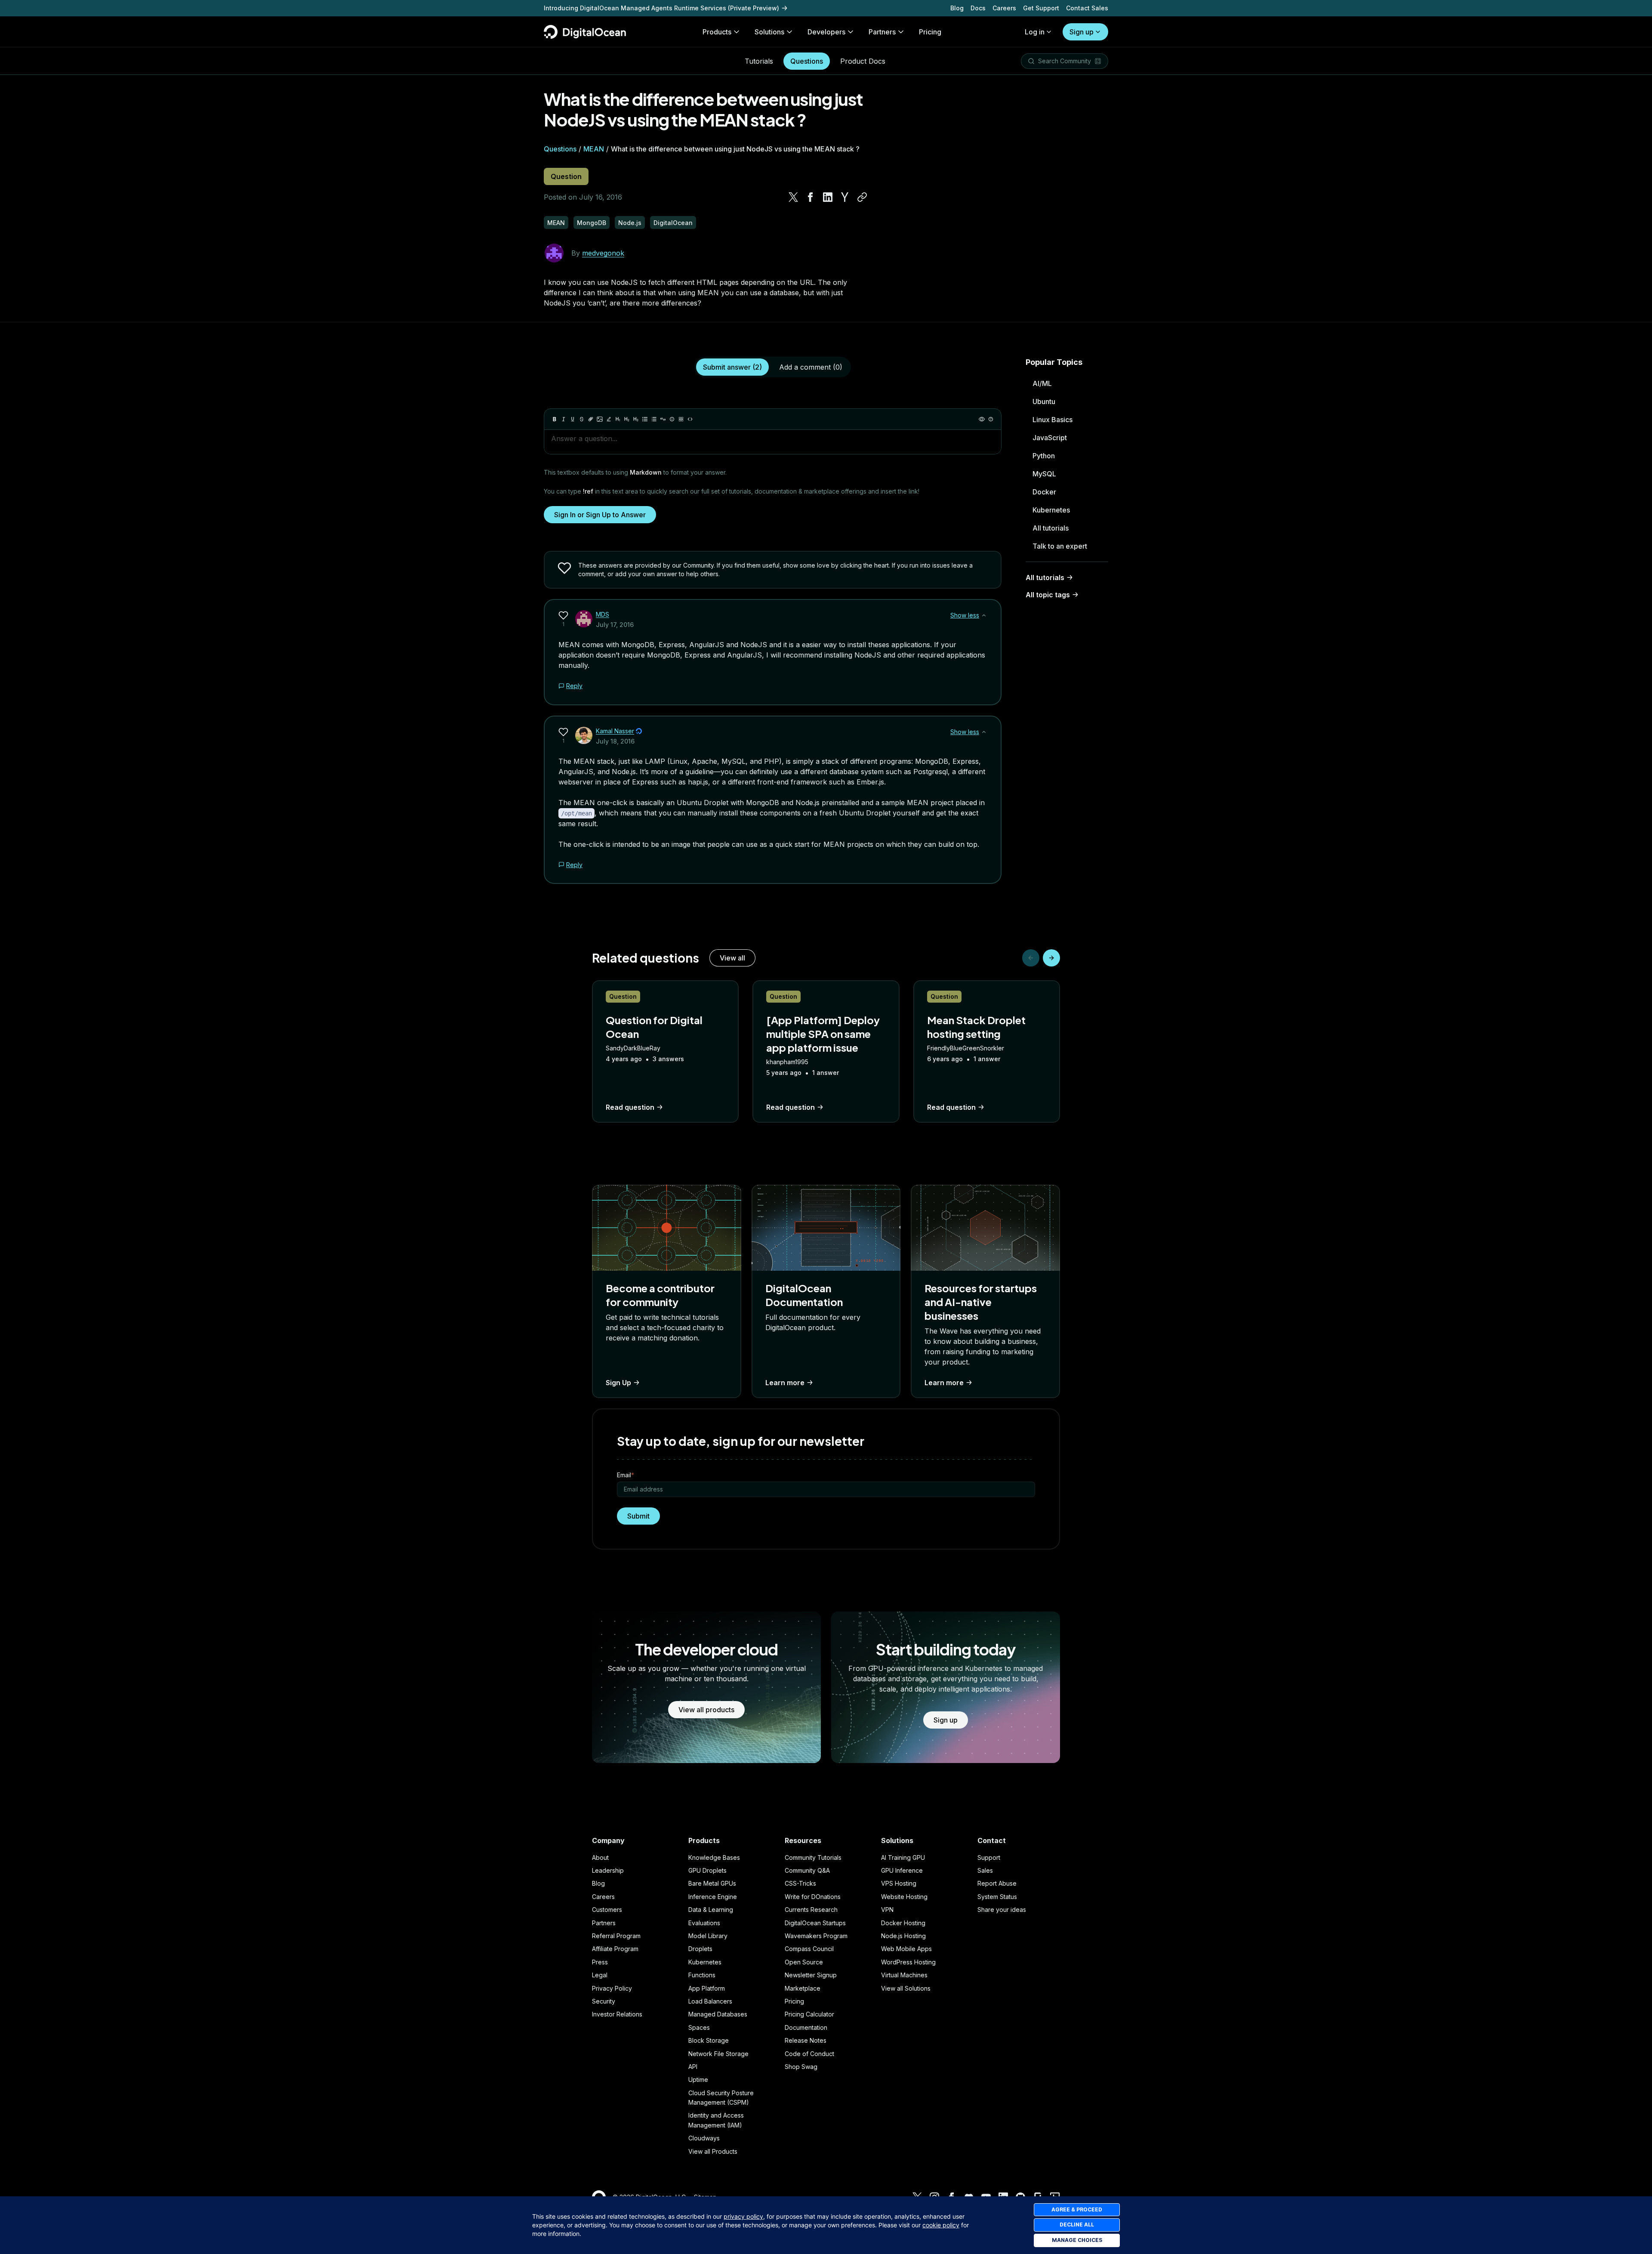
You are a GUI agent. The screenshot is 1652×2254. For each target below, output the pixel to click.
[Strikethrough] (582, 419)
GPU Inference (902, 1870)
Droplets (700, 1949)
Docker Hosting (903, 1923)
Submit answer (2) (732, 367)
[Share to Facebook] (811, 197)
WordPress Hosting (908, 1962)
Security (604, 2001)
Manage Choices (1077, 2240)
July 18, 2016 (615, 741)
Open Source (804, 1962)
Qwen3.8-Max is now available (591, 8)
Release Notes (806, 2040)
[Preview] (982, 419)
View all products (706, 1710)
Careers (1004, 8)
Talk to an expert (1060, 546)
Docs (978, 8)
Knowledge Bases (714, 1857)
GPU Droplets (707, 1870)
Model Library (708, 1936)
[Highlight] (609, 419)
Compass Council (809, 1949)
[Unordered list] (645, 419)
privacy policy (743, 2216)
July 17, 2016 (615, 625)
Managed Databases (718, 2014)
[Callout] (672, 419)
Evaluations (704, 1923)
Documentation (806, 2027)
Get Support (1041, 8)
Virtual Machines (904, 1975)
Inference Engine (713, 1897)
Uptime (698, 2080)
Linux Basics (1053, 420)
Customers (607, 1910)
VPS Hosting (899, 1883)
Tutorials (759, 61)
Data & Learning (711, 1910)
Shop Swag (801, 2067)
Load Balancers (710, 2001)
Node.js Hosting (903, 1936)
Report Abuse (997, 1883)
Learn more (785, 1383)
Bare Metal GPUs (712, 1883)
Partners (604, 1923)
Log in (1035, 32)
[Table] (681, 419)
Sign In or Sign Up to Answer (600, 515)
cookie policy (941, 2225)
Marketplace (803, 1988)
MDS (603, 614)
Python (1044, 456)
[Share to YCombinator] (845, 197)
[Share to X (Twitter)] (793, 197)
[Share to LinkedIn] (828, 197)
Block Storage (709, 2040)
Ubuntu (1044, 401)
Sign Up (618, 1383)
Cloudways (704, 2138)
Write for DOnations (813, 1897)
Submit (638, 1516)
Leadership (608, 1870)
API (693, 2067)
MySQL (1044, 474)
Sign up (1082, 32)
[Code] (690, 419)
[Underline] (573, 419)
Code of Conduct (809, 2054)
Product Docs (863, 61)
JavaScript (1050, 438)
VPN (887, 1910)
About (600, 1857)
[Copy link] (862, 197)
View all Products (713, 2151)
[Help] (991, 419)
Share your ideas (1002, 1910)
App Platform (707, 1988)
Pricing (794, 2001)
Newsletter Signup (811, 1975)
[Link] (591, 419)
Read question (630, 1107)
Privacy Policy (612, 1988)
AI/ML (1042, 383)
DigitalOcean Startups (815, 1923)
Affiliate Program (615, 1949)
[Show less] (984, 615)
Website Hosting (904, 1897)
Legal (600, 1975)
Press (600, 1962)
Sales (985, 1870)
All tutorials (1051, 528)
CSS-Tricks (800, 1883)
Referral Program (616, 1936)
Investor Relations (617, 2014)
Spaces (699, 2027)
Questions (807, 61)
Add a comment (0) (811, 367)
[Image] (600, 419)
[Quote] (663, 419)
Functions (702, 1975)
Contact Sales (1087, 8)
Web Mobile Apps (906, 1949)
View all (732, 958)
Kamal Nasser (615, 731)
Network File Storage (718, 2054)
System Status (997, 1897)
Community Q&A (807, 1870)
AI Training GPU (903, 1857)
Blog (957, 8)
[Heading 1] (618, 419)
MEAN (594, 149)
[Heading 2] (627, 419)
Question (566, 176)
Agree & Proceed (1077, 2209)
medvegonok (603, 253)
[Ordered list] (654, 419)
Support (989, 1857)
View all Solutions (906, 1988)
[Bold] (555, 419)
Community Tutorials (813, 1857)
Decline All (1077, 2225)
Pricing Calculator (809, 2014)
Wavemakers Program (816, 1936)
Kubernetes (1051, 510)
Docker (1044, 492)
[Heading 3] (636, 419)
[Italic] (564, 419)
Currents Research (811, 1910)
